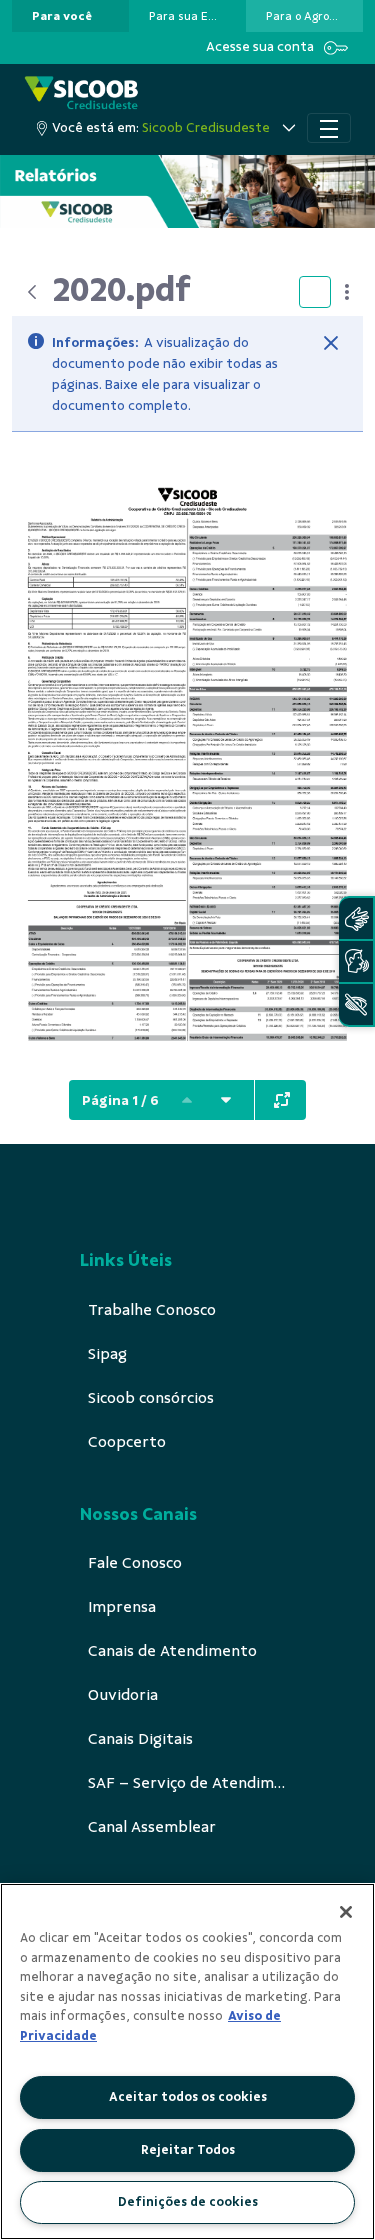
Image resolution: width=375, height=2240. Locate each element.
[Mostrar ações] (347, 292)
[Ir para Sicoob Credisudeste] (81, 94)
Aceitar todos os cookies (188, 2097)
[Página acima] (187, 1100)
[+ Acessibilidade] (356, 1004)
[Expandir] (282, 1100)
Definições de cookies (188, 2202)
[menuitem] (62, 16)
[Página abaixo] (226, 1100)
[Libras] (356, 918)
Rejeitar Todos (188, 2150)
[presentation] (70, 16)
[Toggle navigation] (329, 128)
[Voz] (356, 961)
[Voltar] (32, 292)
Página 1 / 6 (120, 1100)
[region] (187, 2061)
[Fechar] (331, 343)
